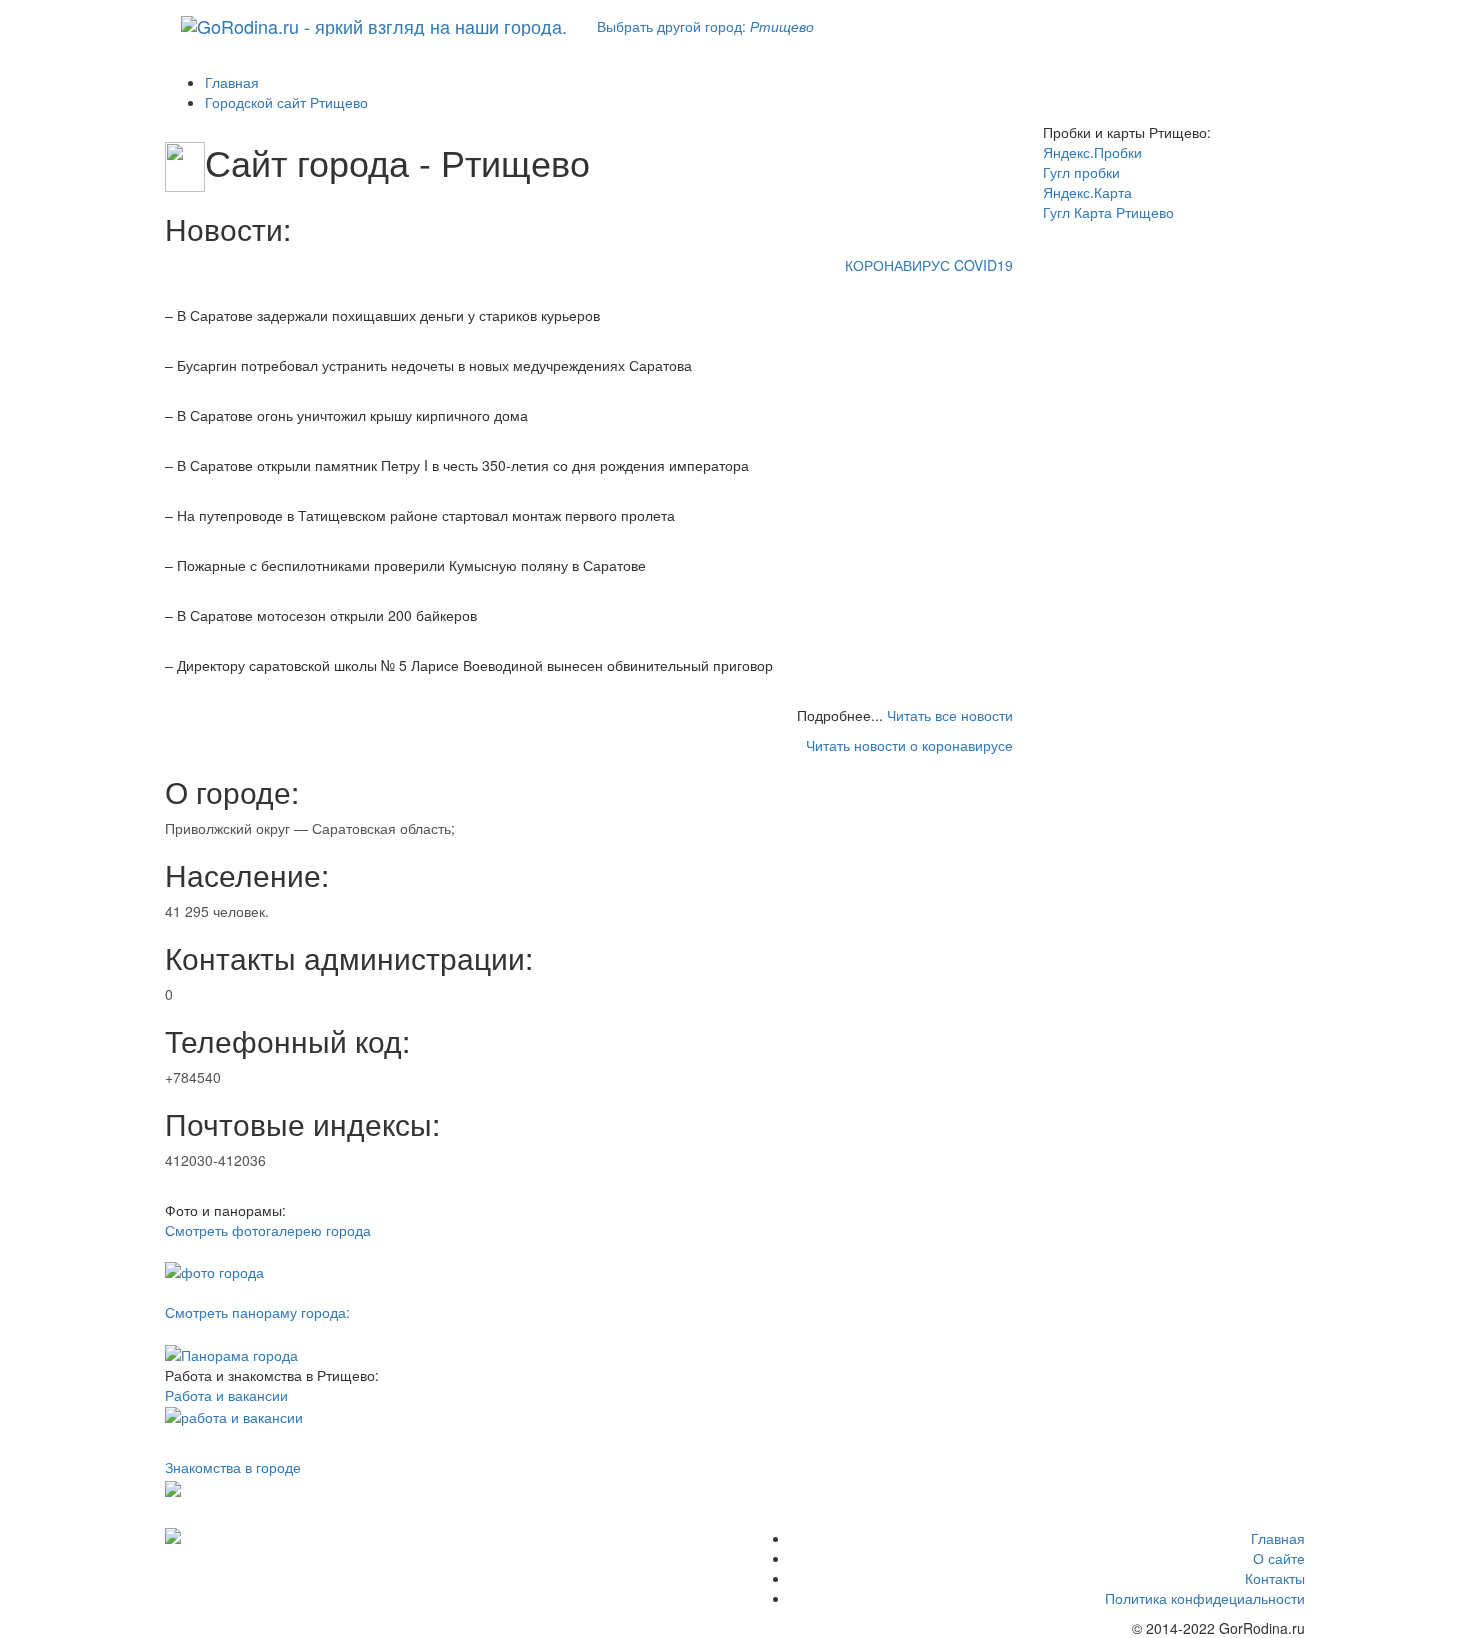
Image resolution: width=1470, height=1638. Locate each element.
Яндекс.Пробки (1092, 152)
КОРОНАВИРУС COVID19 (929, 265)
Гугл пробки (1081, 172)
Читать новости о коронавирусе (909, 745)
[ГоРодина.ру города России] (296, 1536)
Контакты (1275, 1578)
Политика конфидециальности (1205, 1598)
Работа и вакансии (226, 1395)
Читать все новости (950, 715)
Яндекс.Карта (1087, 192)
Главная (1278, 1538)
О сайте (1279, 1558)
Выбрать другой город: (705, 26)
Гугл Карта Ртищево (1108, 212)
